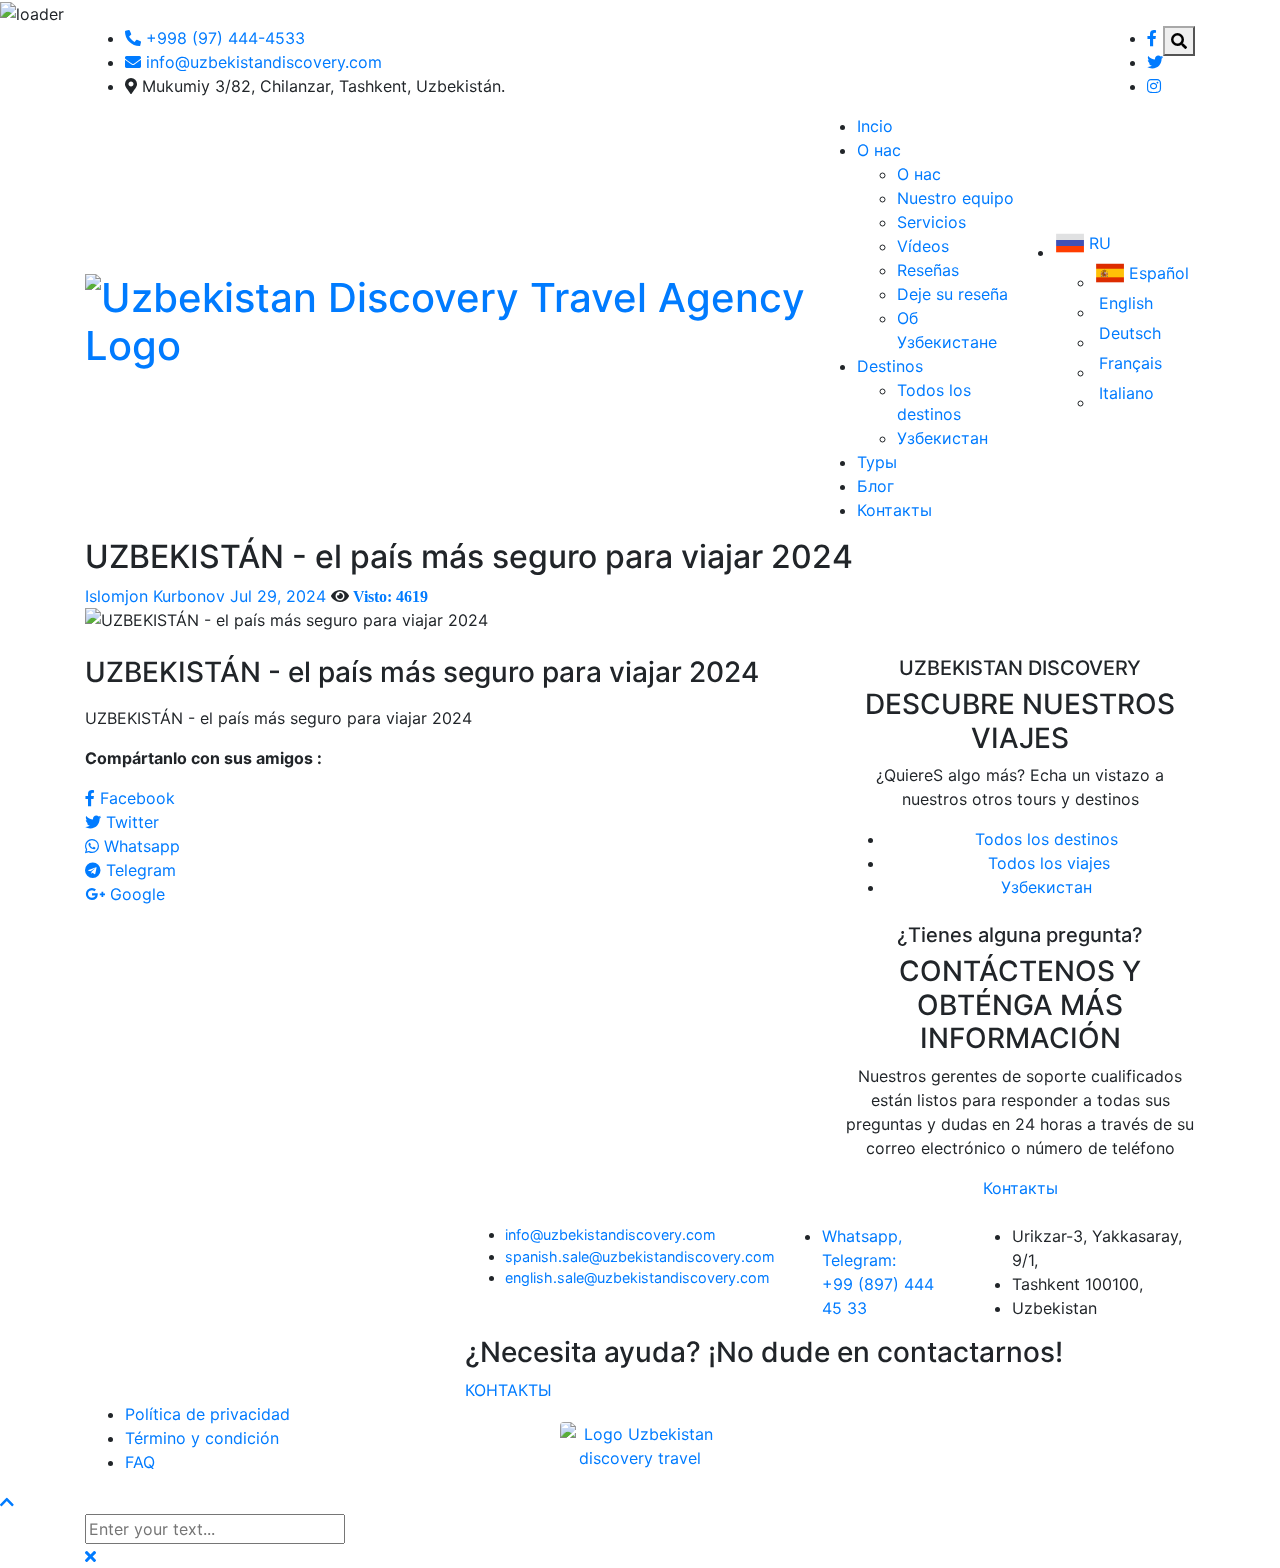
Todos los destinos (1046, 839)
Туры (877, 462)
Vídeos (923, 246)
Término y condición (202, 1438)
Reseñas (928, 270)
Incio (875, 126)
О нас (879, 150)
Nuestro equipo (955, 198)
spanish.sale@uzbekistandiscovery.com (640, 1256)
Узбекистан (942, 438)
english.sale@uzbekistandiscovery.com (637, 1277)
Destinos (890, 366)
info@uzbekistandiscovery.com (610, 1234)
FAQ (140, 1462)
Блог (875, 486)
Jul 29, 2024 (278, 596)
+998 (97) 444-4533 (223, 38)
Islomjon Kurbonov (155, 596)
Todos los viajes (1046, 863)
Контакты (894, 510)
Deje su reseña (952, 294)
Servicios (931, 222)
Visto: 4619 (390, 596)
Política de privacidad (207, 1414)
